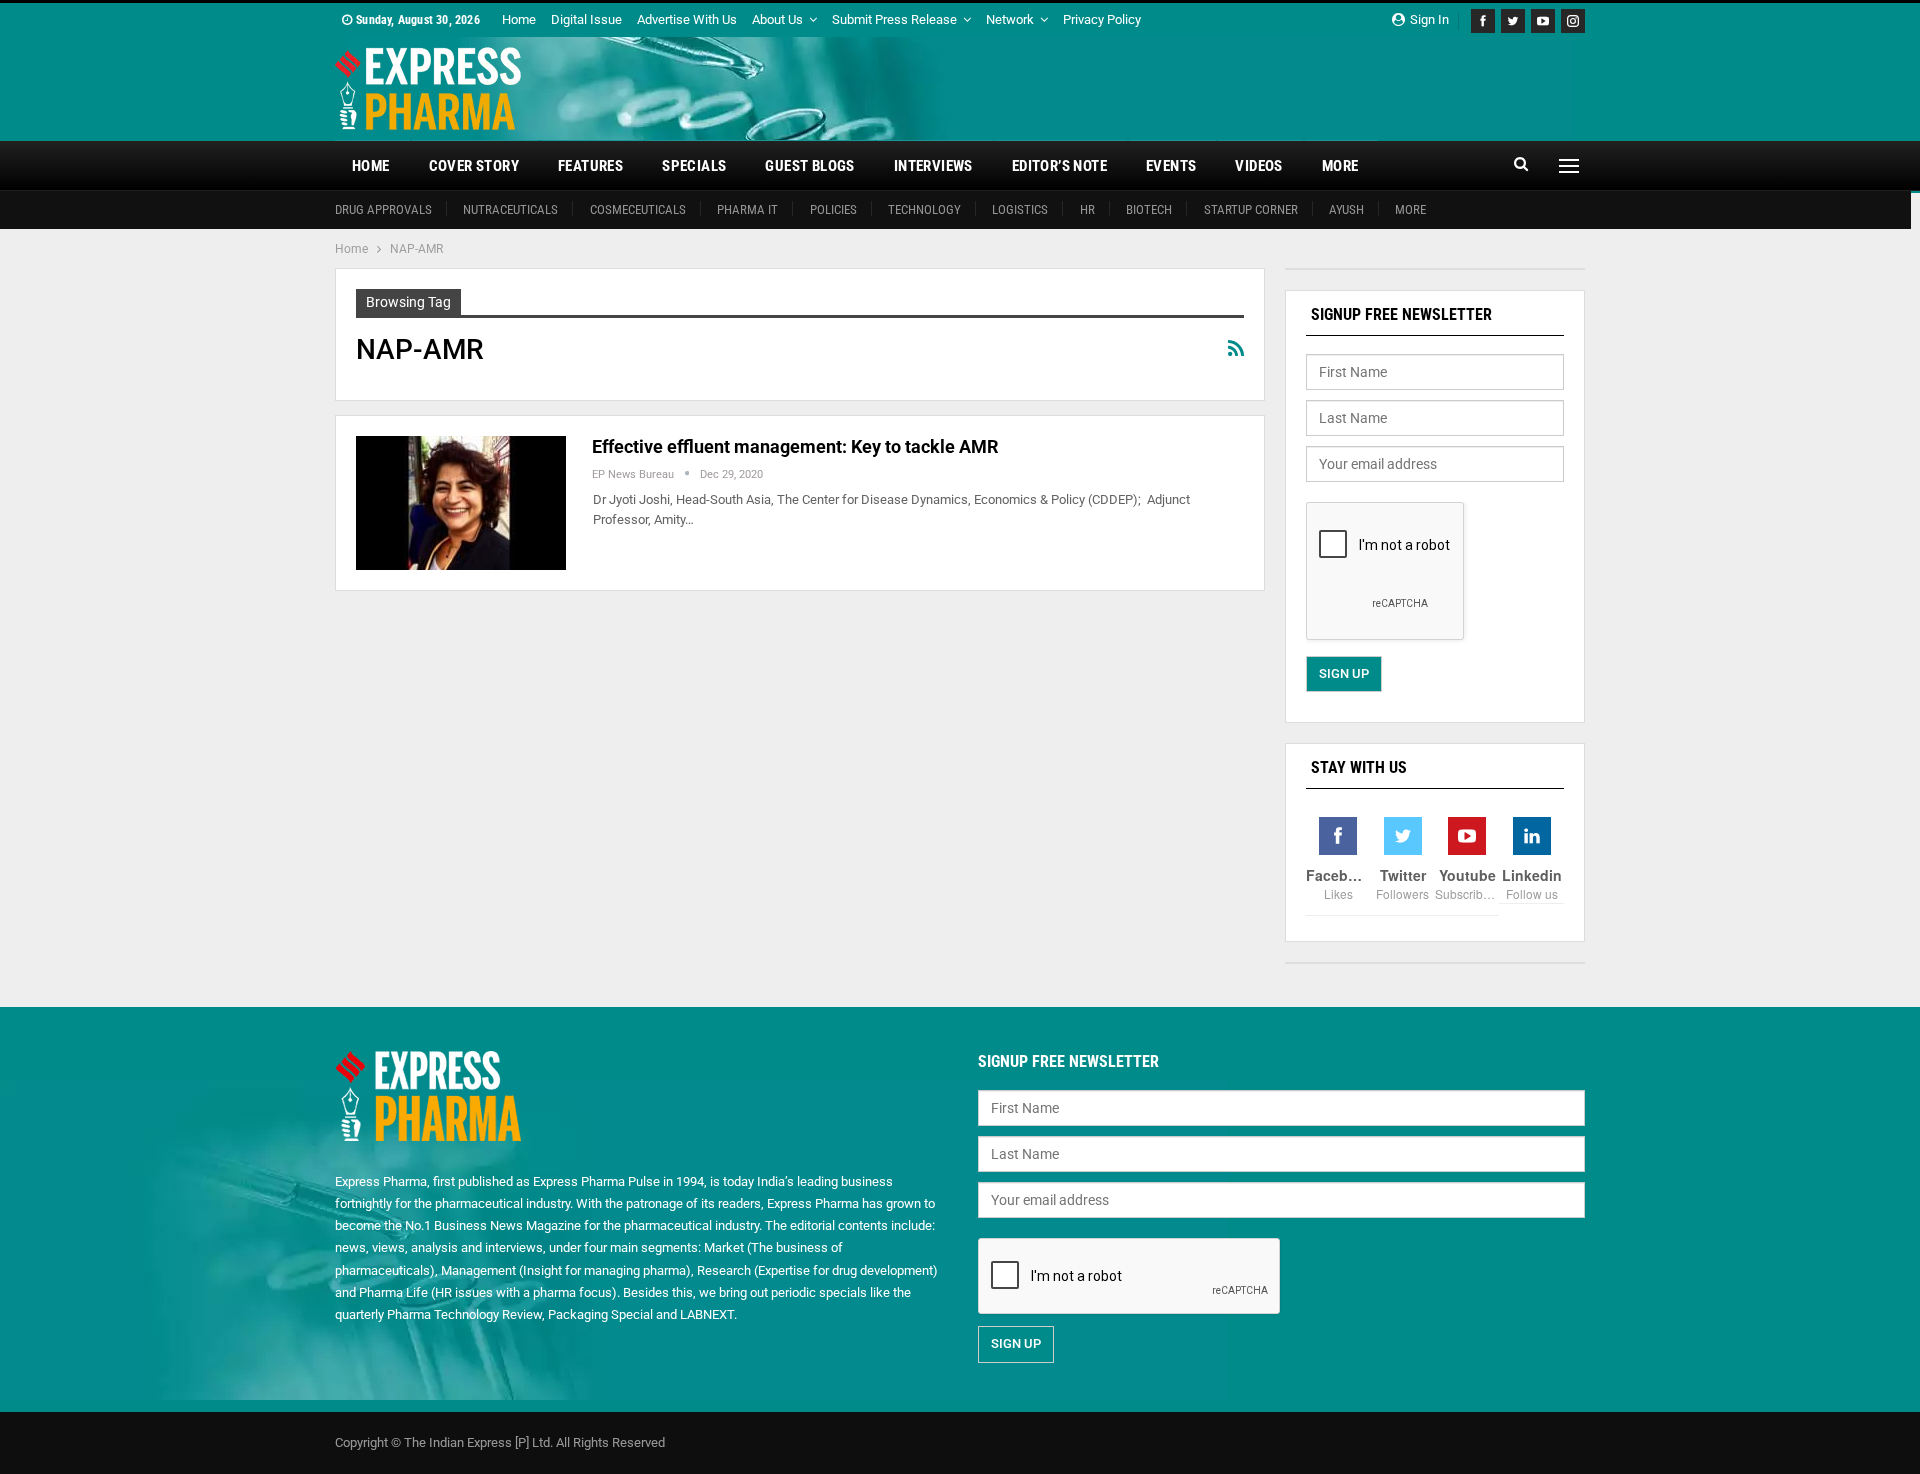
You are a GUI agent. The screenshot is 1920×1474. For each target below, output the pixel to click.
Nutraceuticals (510, 209)
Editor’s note (1059, 166)
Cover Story (474, 166)
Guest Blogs (809, 166)
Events (1171, 166)
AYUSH (1346, 209)
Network (1010, 19)
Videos (1258, 166)
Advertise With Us (687, 19)
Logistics (1020, 209)
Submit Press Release (894, 19)
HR (1087, 209)
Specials (694, 166)
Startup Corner (1251, 209)
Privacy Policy (1102, 19)
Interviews (933, 166)
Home (519, 19)
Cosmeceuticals (638, 209)
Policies (833, 209)
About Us (777, 19)
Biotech (1149, 209)
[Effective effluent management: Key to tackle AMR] (461, 503)
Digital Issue (586, 19)
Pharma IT (747, 209)
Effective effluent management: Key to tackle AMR (795, 446)
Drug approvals (383, 209)
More (1340, 166)
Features (590, 166)
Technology (924, 209)
